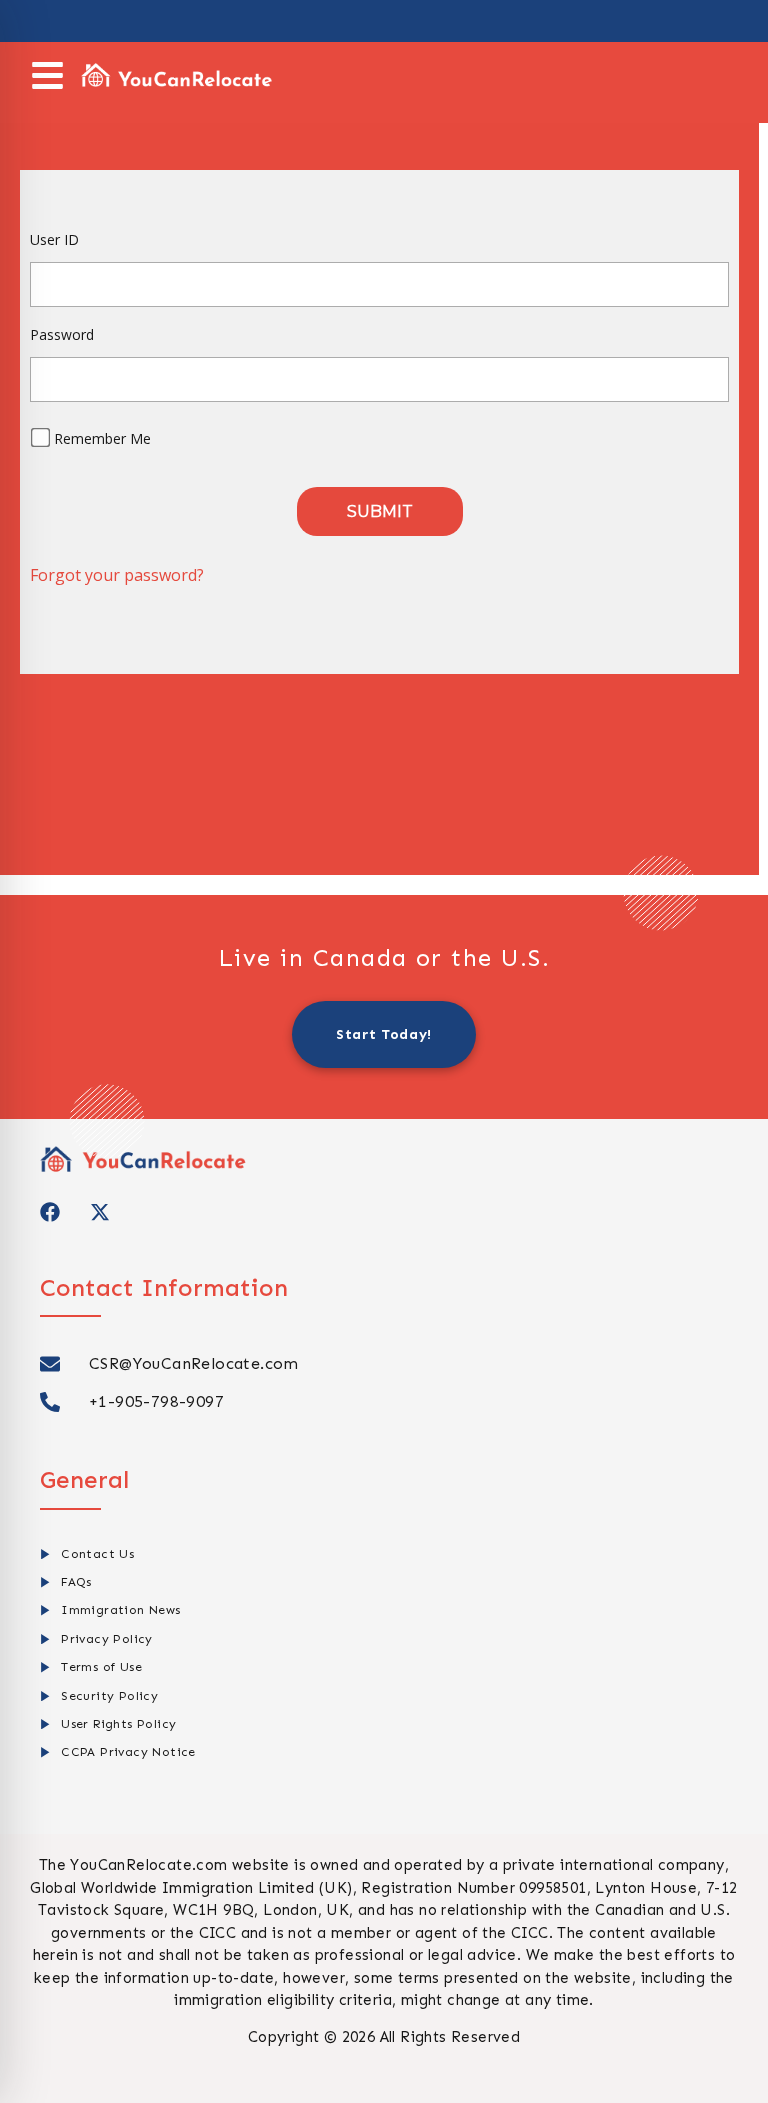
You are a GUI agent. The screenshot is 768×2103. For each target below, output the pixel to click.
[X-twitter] (100, 1212)
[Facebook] (50, 1212)
